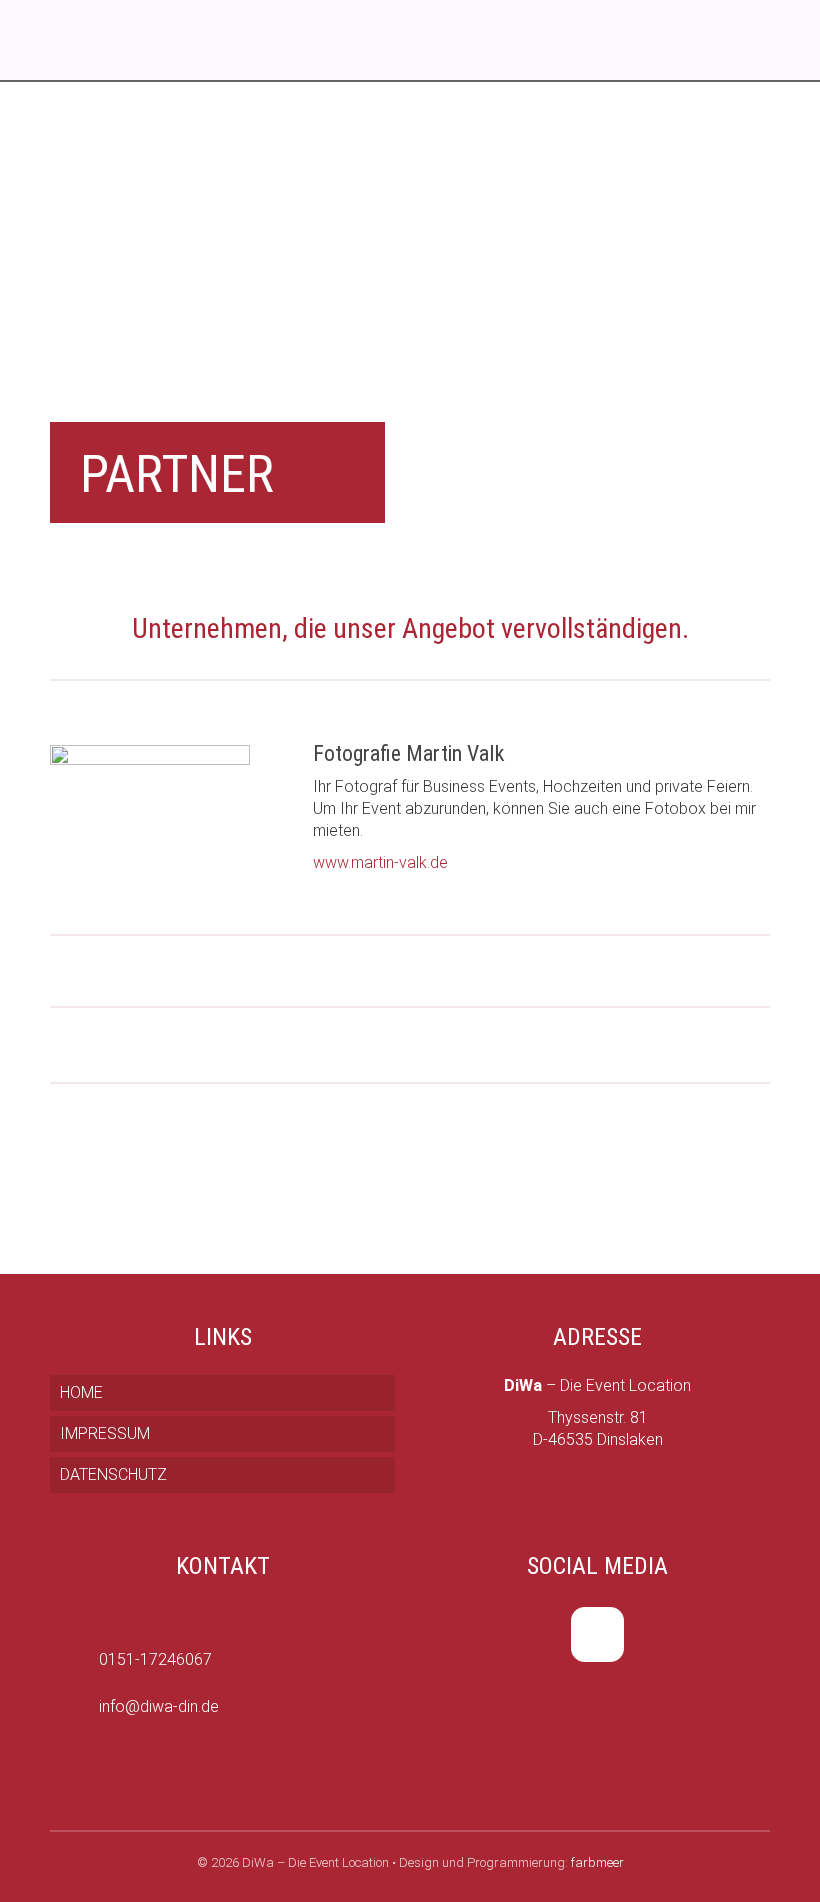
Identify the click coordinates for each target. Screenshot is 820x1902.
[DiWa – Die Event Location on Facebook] (597, 1634)
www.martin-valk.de (380, 862)
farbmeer (597, 1862)
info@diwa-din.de (159, 1706)
